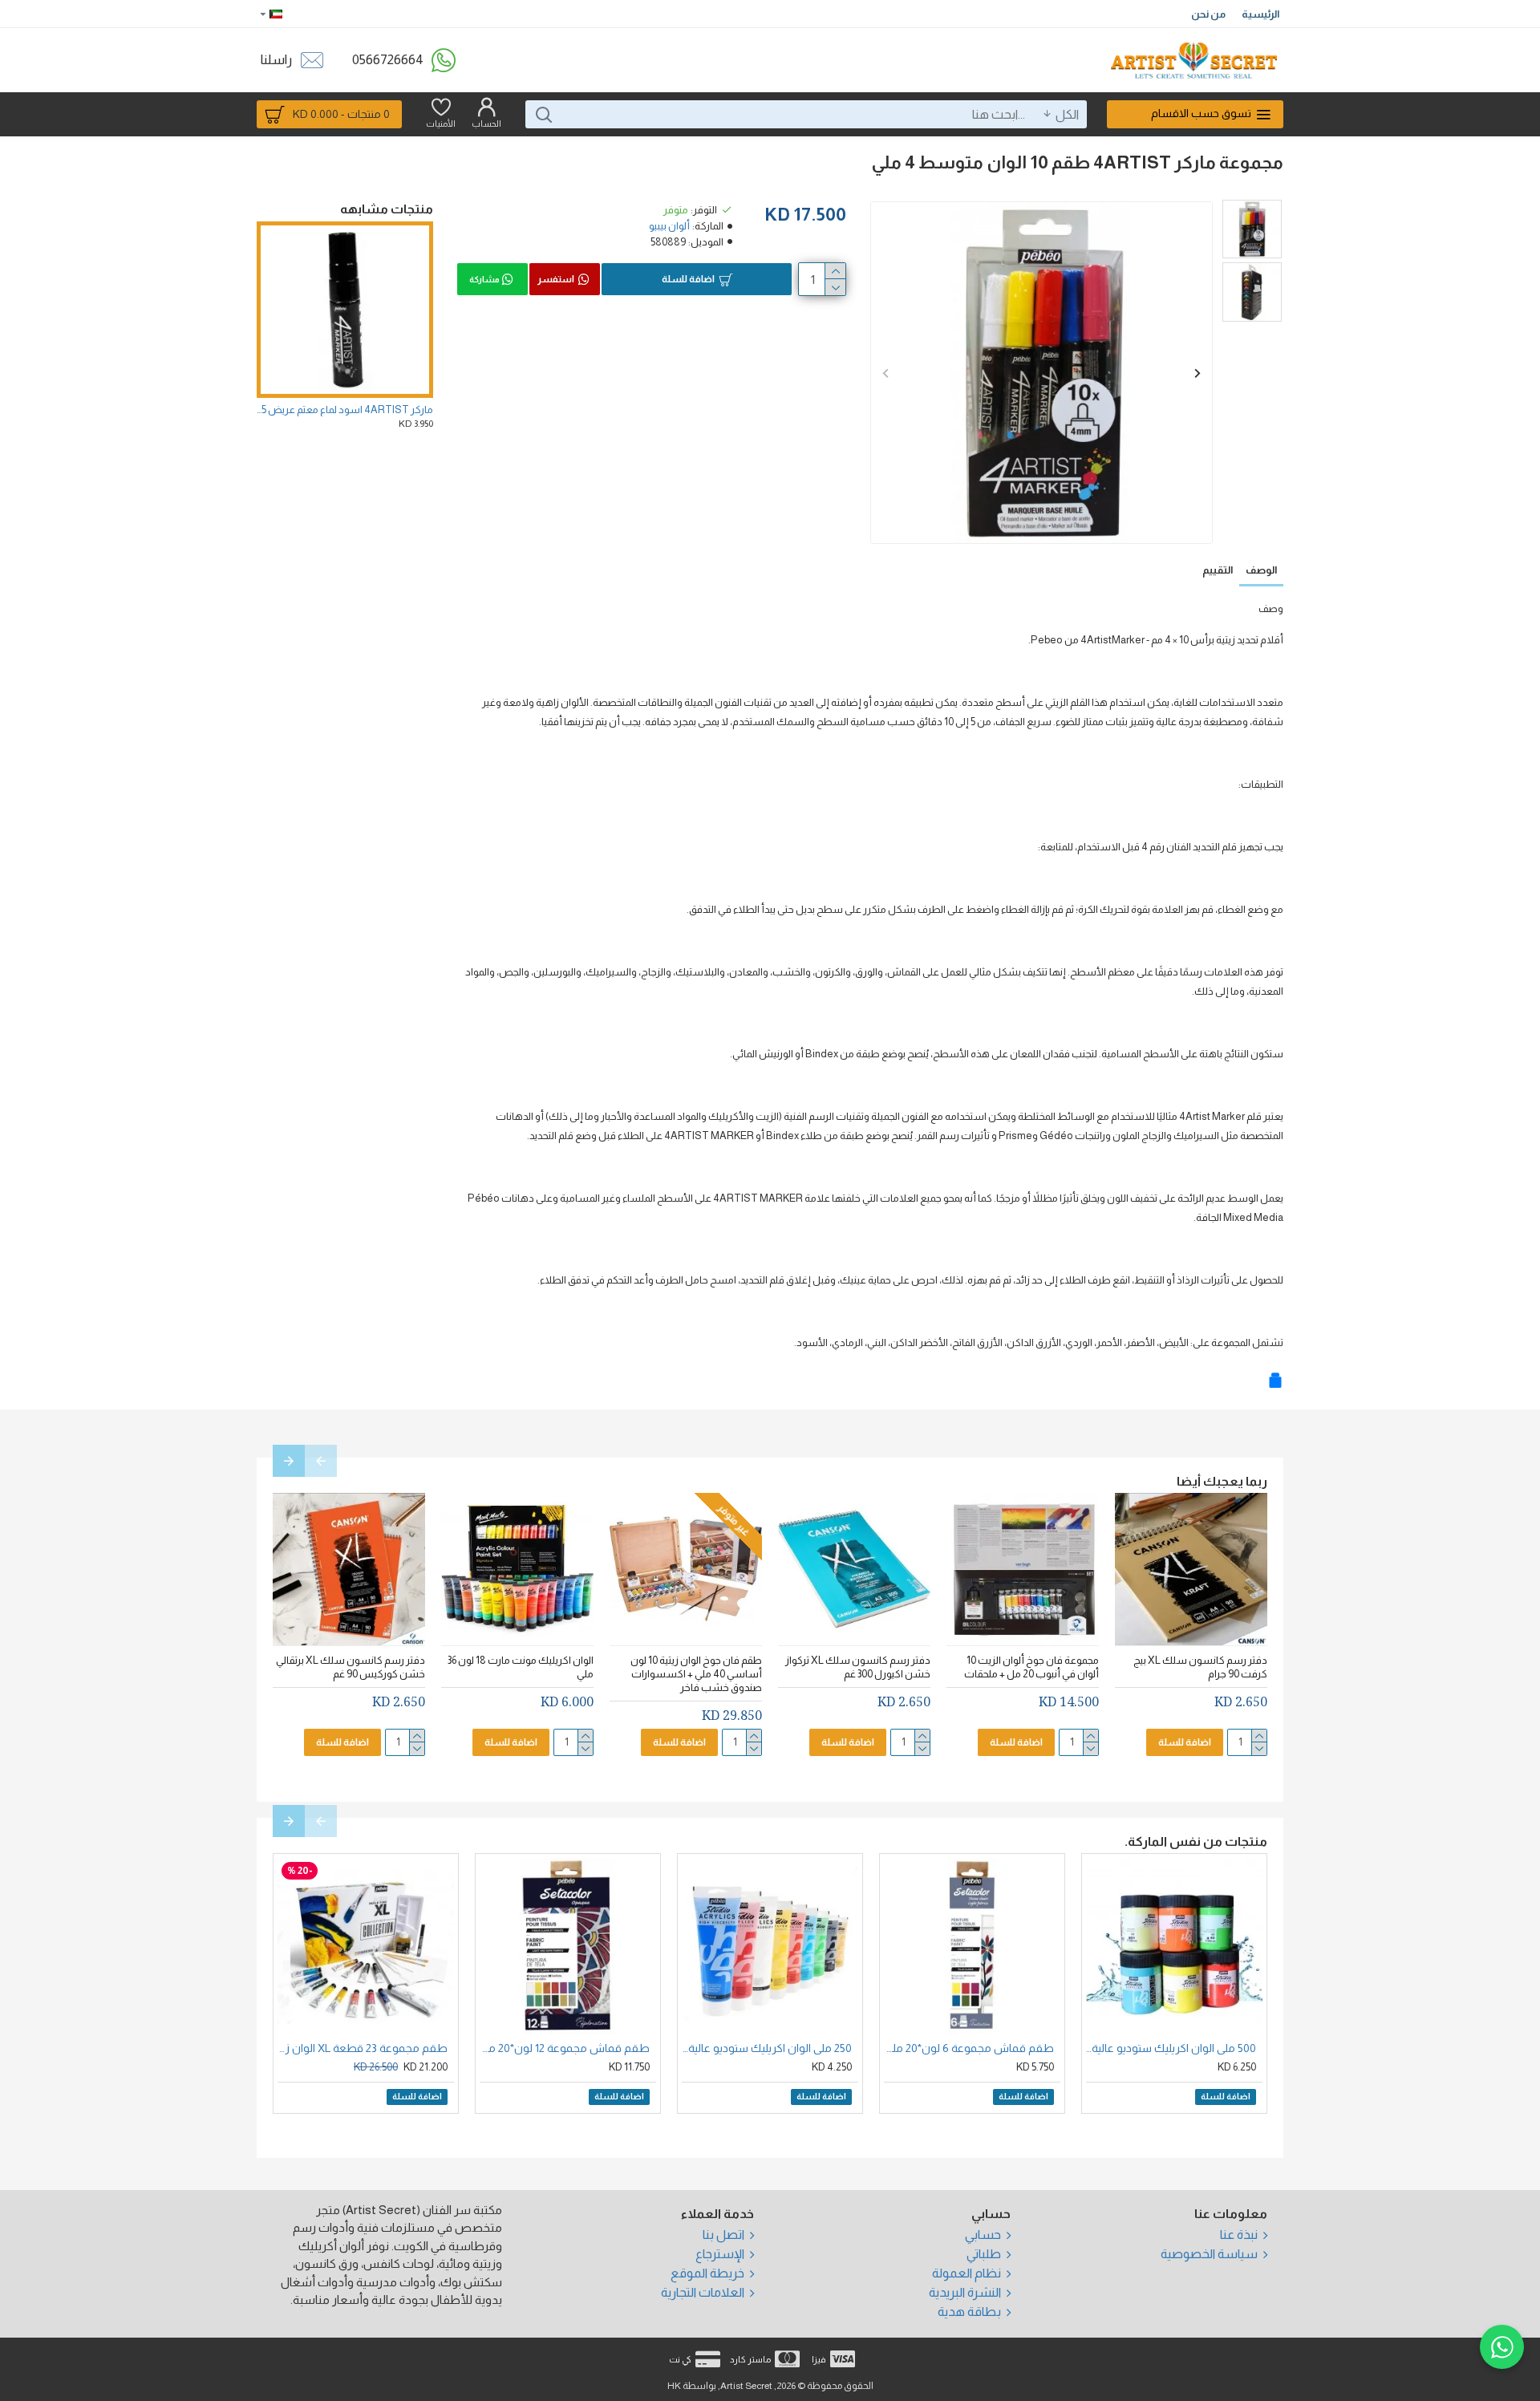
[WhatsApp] (1502, 2347)
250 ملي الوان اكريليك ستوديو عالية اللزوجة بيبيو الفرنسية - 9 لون (767, 2048)
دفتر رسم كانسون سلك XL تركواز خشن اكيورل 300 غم (858, 1667)
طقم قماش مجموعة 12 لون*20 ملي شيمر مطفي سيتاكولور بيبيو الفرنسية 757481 (565, 2048)
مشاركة (484, 279)
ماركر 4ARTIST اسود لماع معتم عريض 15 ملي (345, 410)
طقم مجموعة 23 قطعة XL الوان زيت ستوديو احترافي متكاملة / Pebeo (363, 2048)
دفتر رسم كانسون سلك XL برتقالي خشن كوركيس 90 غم (351, 1667)
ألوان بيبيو (669, 226)
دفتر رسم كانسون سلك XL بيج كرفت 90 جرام (1200, 1667)
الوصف (1261, 570)
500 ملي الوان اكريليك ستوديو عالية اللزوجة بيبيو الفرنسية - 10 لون (1171, 2048)
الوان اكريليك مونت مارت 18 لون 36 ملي (521, 1667)
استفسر (556, 279)
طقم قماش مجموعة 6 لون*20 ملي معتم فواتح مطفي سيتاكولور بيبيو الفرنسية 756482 (969, 2048)
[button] (885, 373)
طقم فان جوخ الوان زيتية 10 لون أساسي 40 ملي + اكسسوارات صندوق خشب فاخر (696, 1674)
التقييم (1218, 570)
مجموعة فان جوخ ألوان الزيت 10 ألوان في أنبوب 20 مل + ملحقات (1031, 1667)
